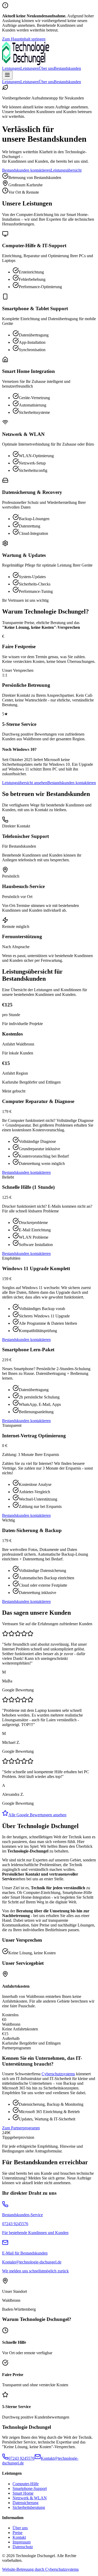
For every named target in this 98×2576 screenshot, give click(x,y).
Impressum (22, 2542)
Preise (18, 2533)
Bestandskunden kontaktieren (26, 170)
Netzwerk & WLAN (30, 2498)
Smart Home (23, 2493)
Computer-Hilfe (26, 2484)
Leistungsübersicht (66, 170)
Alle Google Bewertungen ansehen (37, 1815)
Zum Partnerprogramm (21, 2128)
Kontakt (19, 2537)
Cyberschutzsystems (58, 2074)
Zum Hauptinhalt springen (24, 39)
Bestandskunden (67, 68)
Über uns (46, 68)
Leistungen (11, 68)
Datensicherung (25, 2503)
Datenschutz (23, 2547)
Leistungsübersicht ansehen (25, 783)
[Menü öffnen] (7, 75)
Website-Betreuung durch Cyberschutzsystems (40, 2569)
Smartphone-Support (30, 2488)
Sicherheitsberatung (29, 2507)
